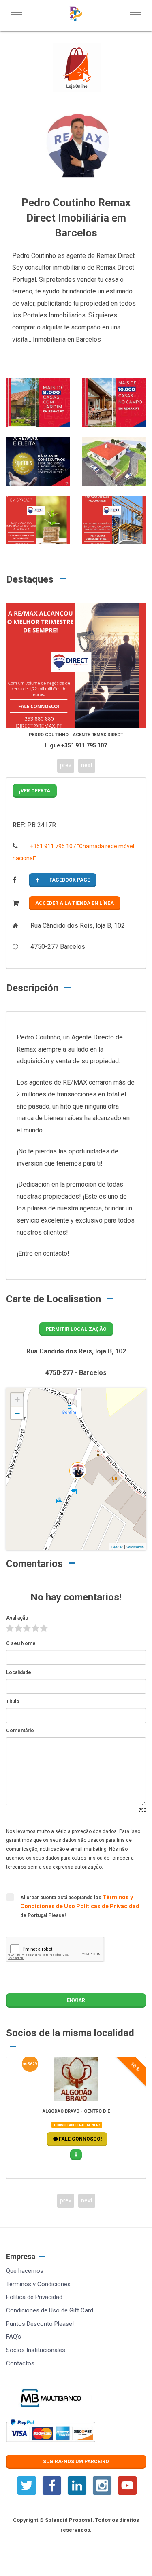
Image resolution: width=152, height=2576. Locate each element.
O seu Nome (21, 1643)
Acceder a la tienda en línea (75, 903)
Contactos (20, 2363)
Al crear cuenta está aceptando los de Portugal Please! (80, 1906)
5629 (32, 2064)
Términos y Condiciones (38, 2284)
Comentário (20, 1731)
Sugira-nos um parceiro (76, 2462)
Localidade (19, 1672)
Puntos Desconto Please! (40, 2324)
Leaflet (117, 1547)
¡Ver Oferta (35, 791)
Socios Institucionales (36, 2350)
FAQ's (14, 2337)
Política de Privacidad (34, 2297)
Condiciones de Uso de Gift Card (50, 2310)
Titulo (13, 1702)
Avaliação (17, 1618)
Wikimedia (135, 1547)
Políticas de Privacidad (108, 1906)
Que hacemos (25, 2271)
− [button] (17, 1413)
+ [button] (17, 1400)
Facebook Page (70, 880)
